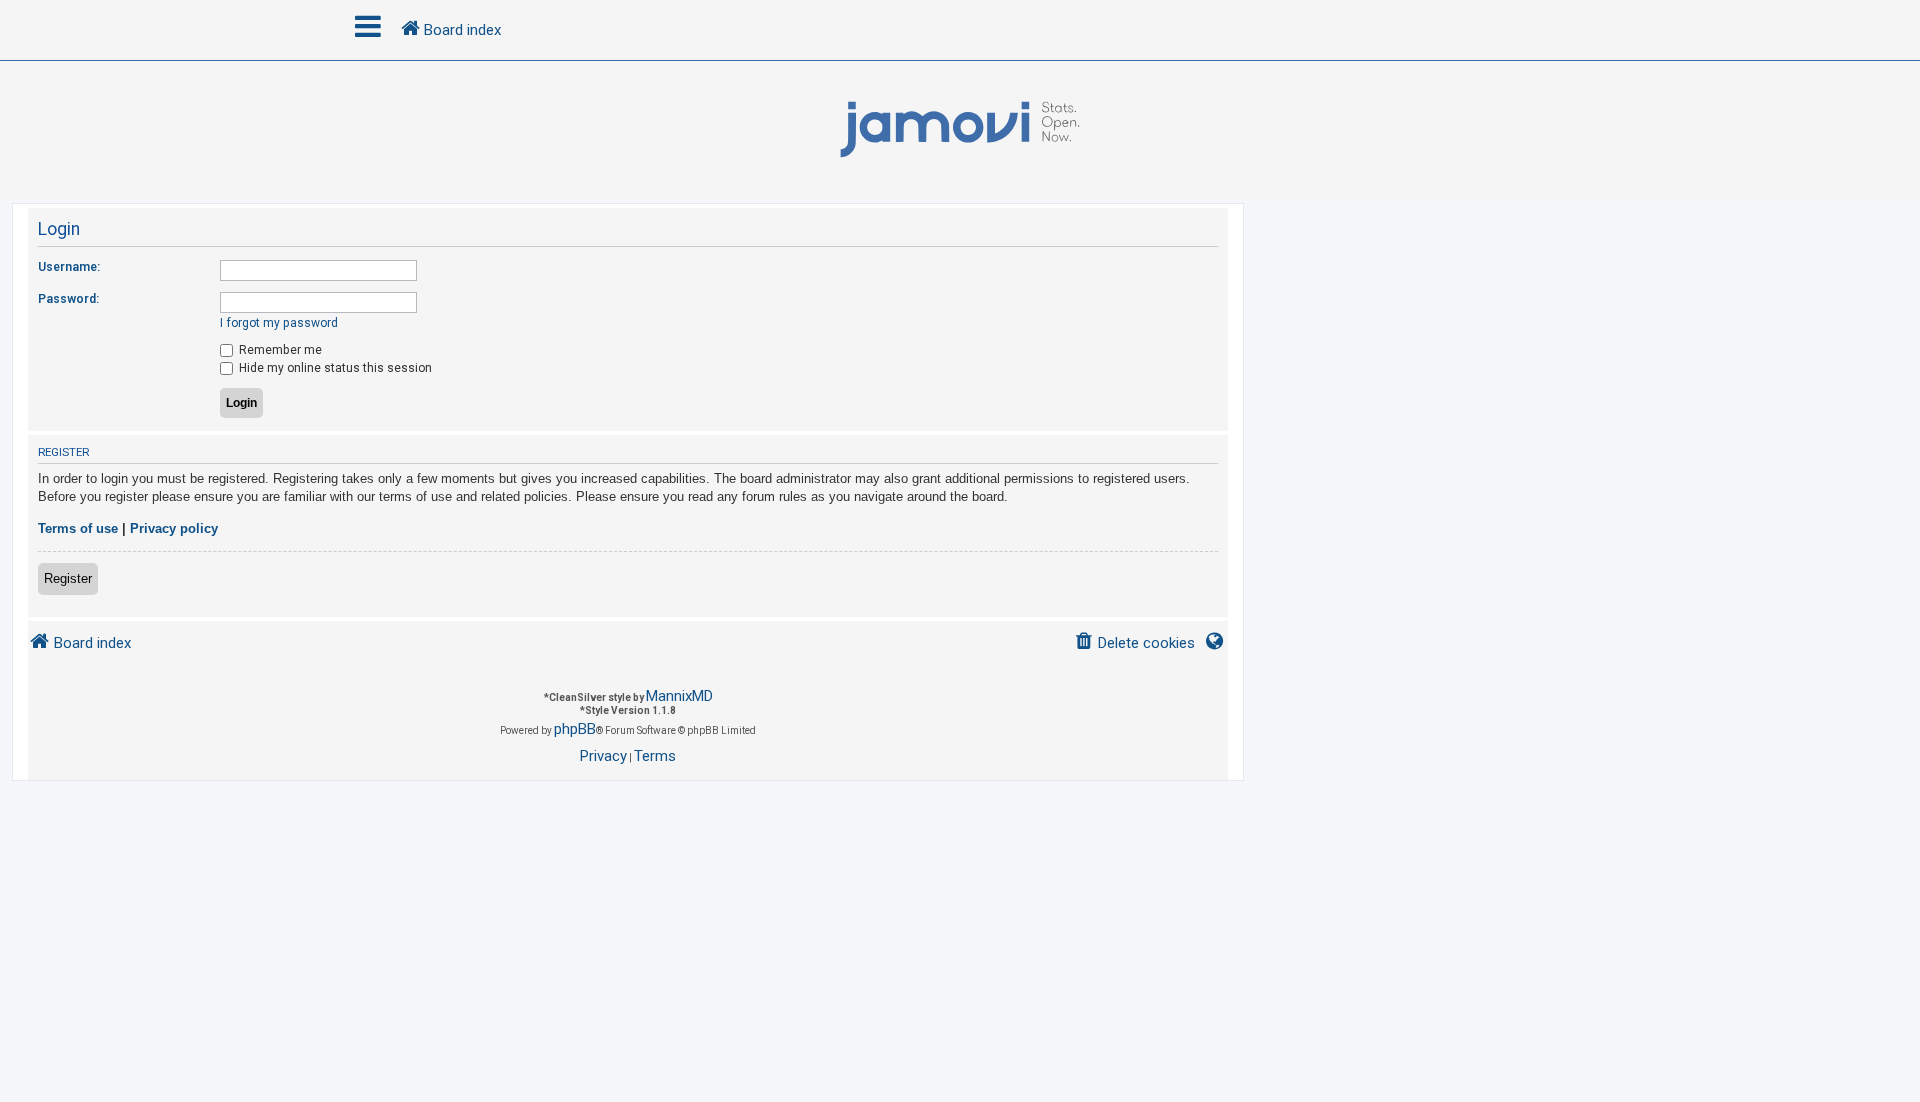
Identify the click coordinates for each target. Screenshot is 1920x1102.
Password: (68, 299)
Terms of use (78, 528)
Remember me (279, 350)
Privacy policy (174, 528)
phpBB (575, 729)
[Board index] (960, 130)
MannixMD (679, 696)
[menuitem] (1134, 643)
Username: (69, 267)
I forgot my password (279, 323)
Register (68, 578)
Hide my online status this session (334, 368)
